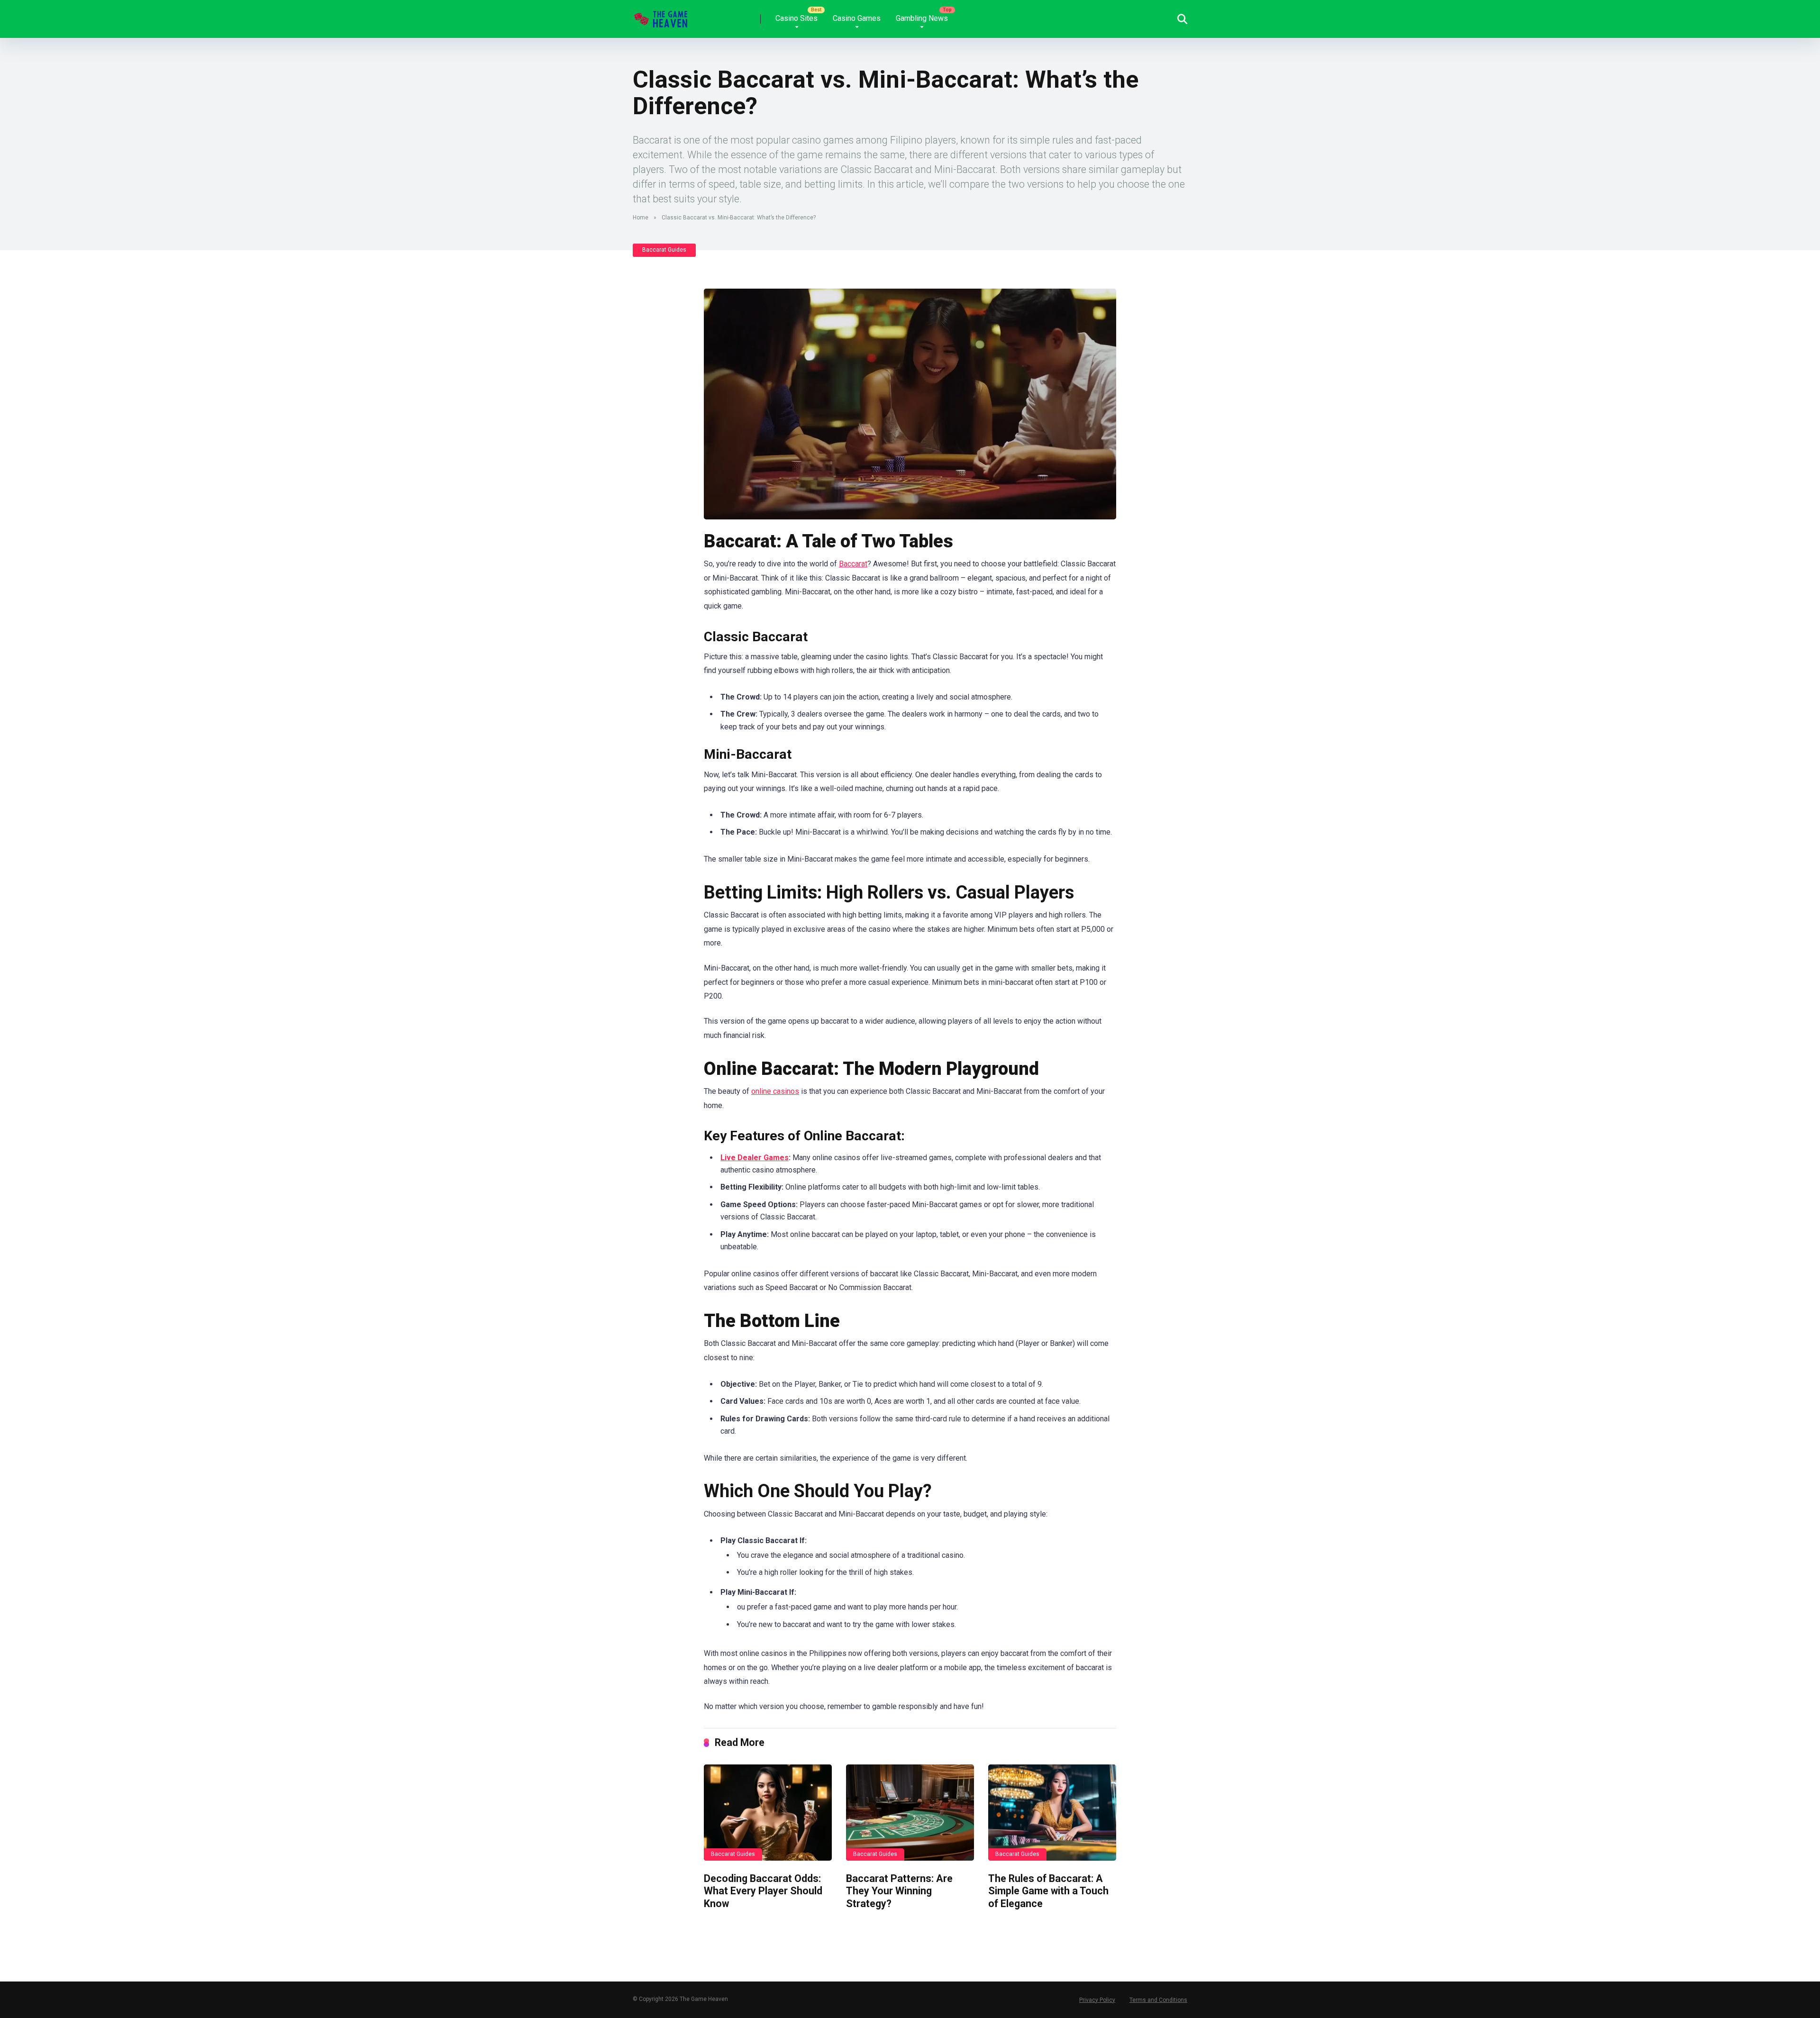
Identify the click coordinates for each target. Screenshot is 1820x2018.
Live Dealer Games (755, 1158)
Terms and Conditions (1158, 2000)
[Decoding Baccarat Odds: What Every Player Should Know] (768, 1813)
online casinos (775, 1091)
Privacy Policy (1097, 2000)
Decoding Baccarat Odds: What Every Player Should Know (763, 1891)
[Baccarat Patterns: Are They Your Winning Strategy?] (910, 1813)
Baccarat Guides (664, 250)
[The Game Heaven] (662, 15)
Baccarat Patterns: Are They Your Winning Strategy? (899, 1891)
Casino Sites (796, 18)
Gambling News (922, 18)
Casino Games (857, 18)
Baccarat (853, 564)
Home (641, 218)
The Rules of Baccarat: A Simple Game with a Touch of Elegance (1048, 1891)
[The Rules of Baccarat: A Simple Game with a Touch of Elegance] (1052, 1813)
